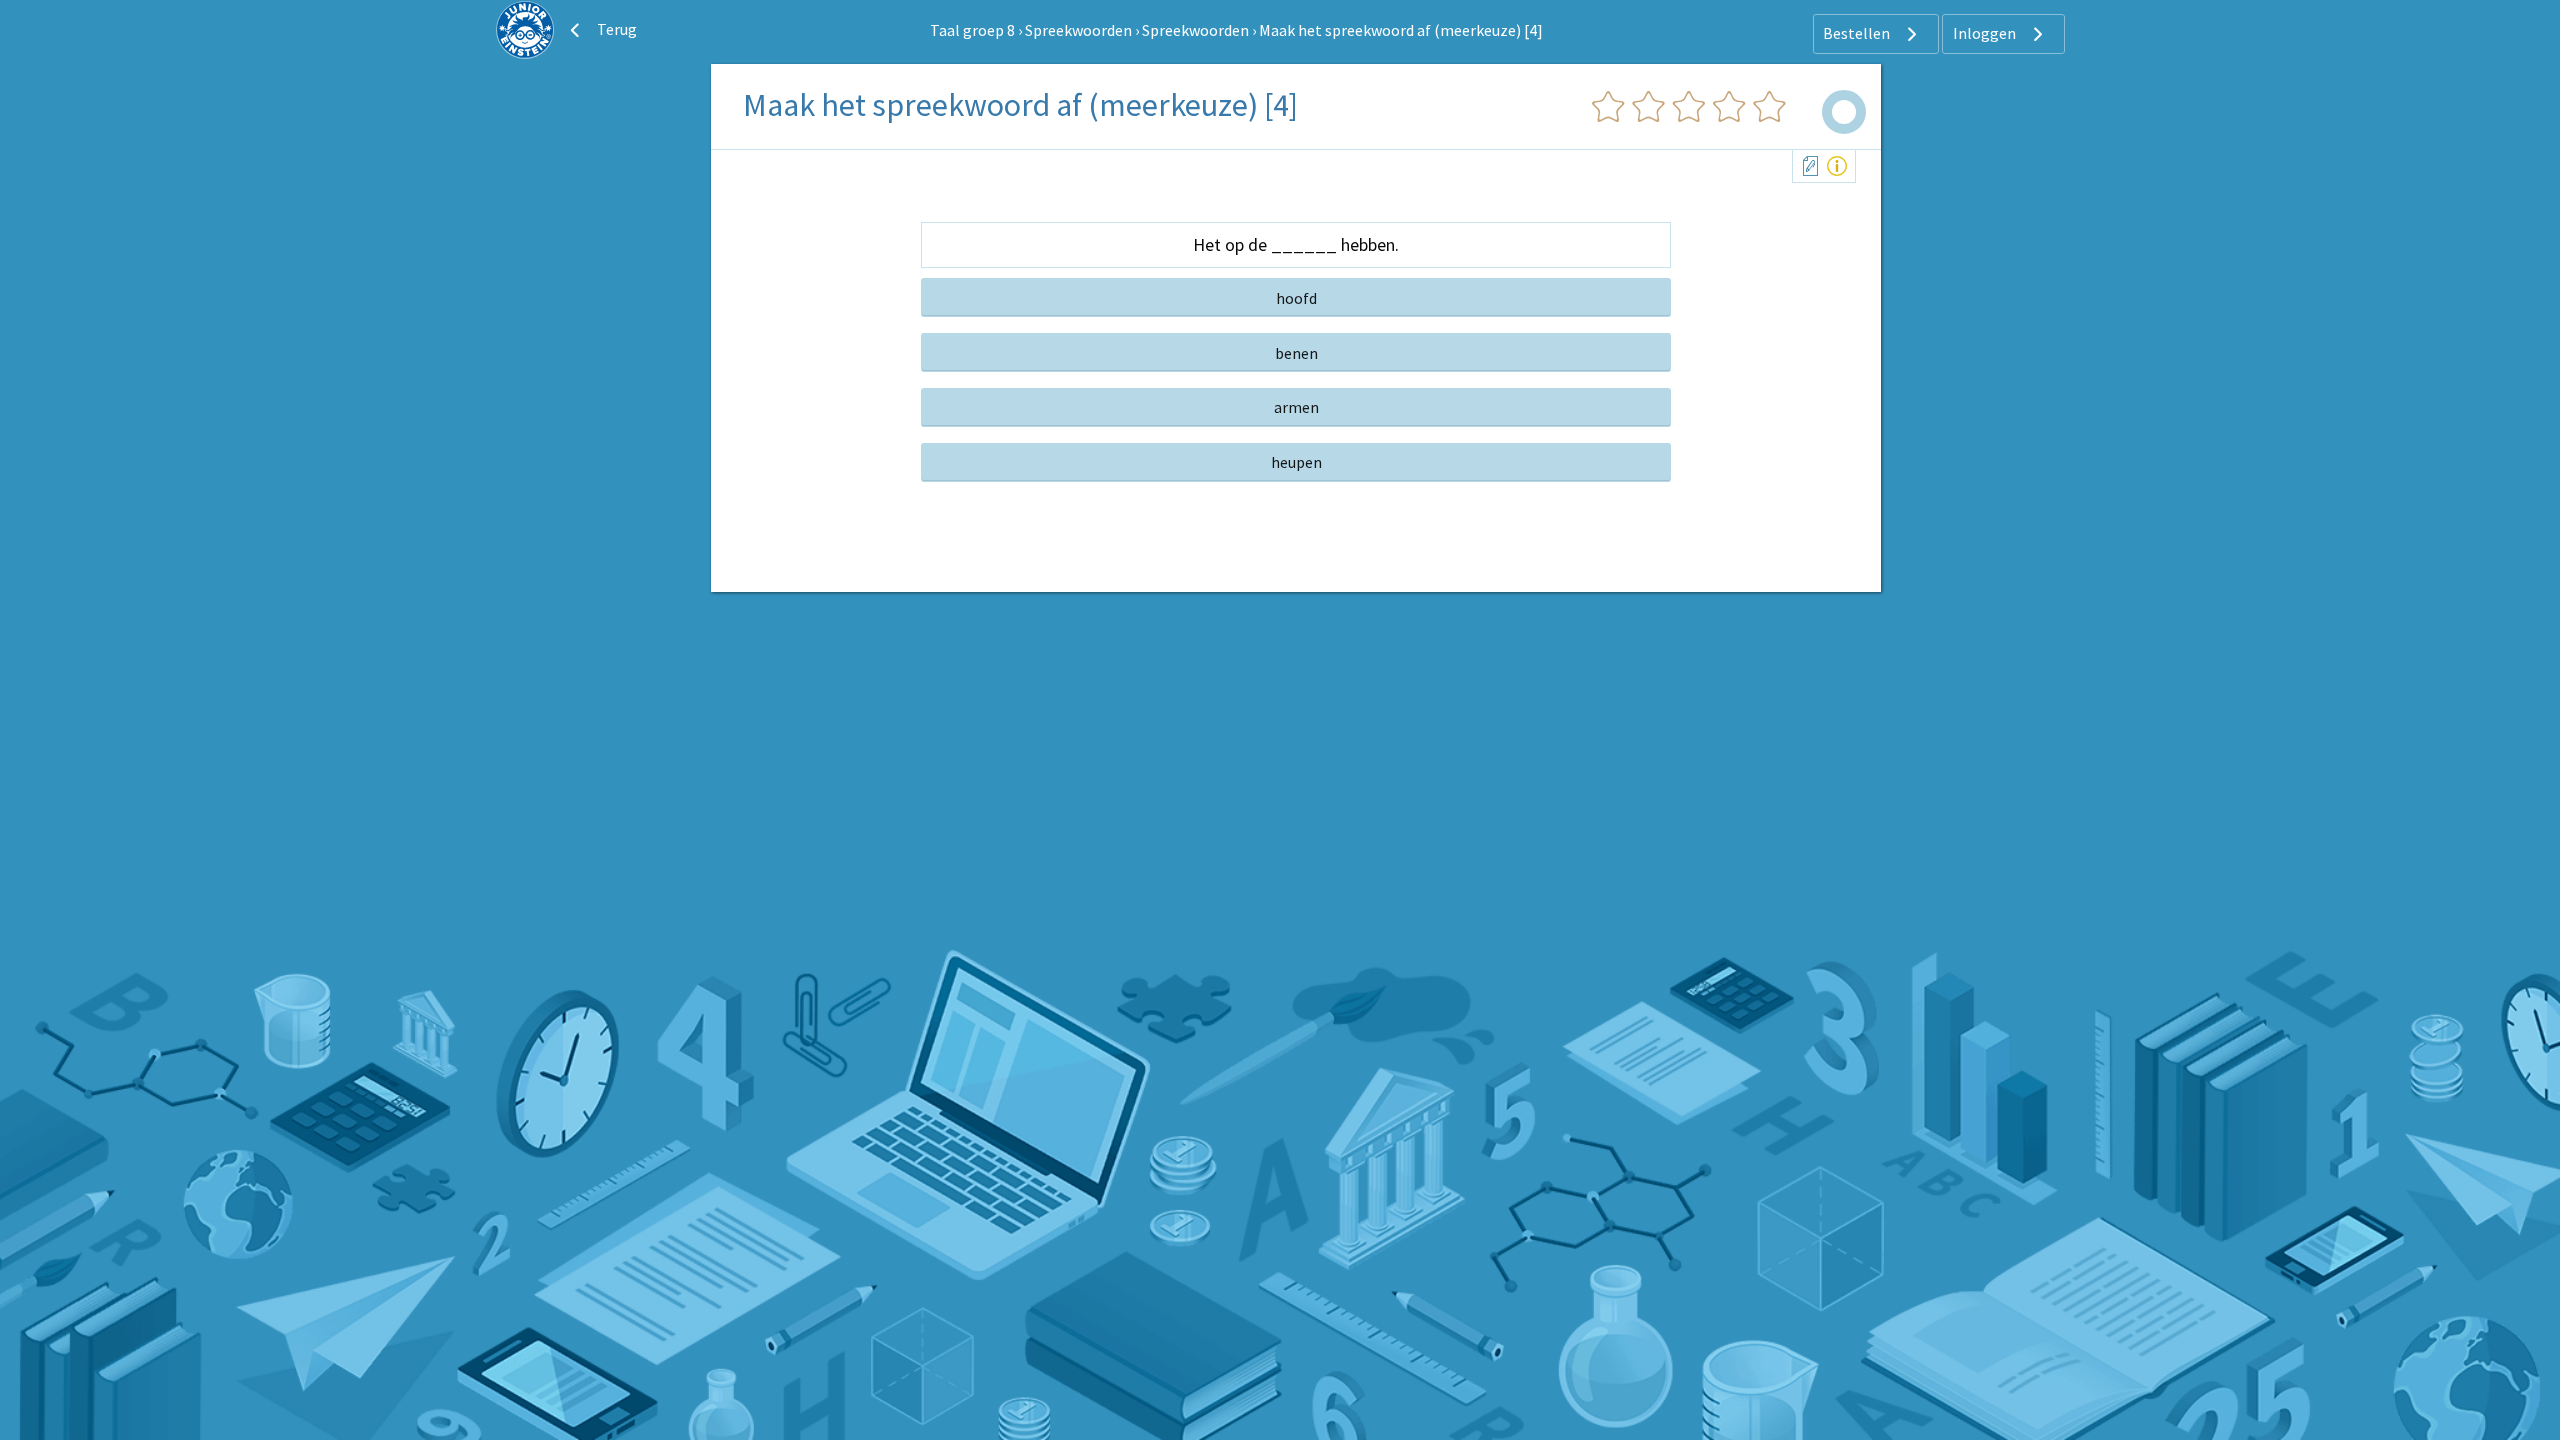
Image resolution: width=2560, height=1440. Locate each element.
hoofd (1296, 298)
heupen (1296, 462)
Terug (615, 29)
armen (1296, 407)
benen (1296, 353)
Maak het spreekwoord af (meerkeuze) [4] (1401, 30)
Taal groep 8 (972, 30)
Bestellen (1858, 33)
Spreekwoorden (1078, 30)
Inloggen (1986, 33)
